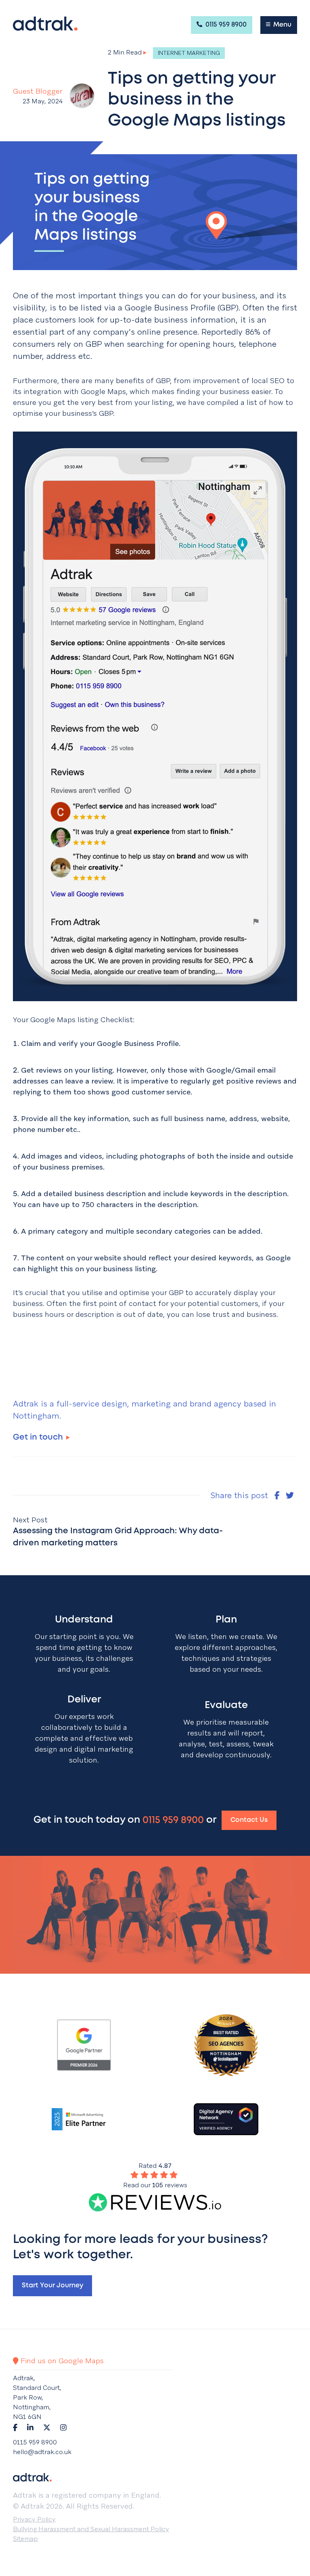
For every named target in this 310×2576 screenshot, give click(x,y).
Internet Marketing (189, 53)
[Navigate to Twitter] (47, 2427)
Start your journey (52, 2286)
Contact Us (249, 1820)
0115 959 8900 (225, 25)
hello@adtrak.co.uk (42, 2452)
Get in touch (38, 1437)
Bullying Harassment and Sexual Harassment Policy (91, 2529)
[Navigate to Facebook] (15, 2427)
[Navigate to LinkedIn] (30, 2427)
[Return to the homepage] (45, 24)
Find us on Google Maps (61, 2361)
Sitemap (25, 2539)
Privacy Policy (34, 2519)
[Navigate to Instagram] (63, 2427)
